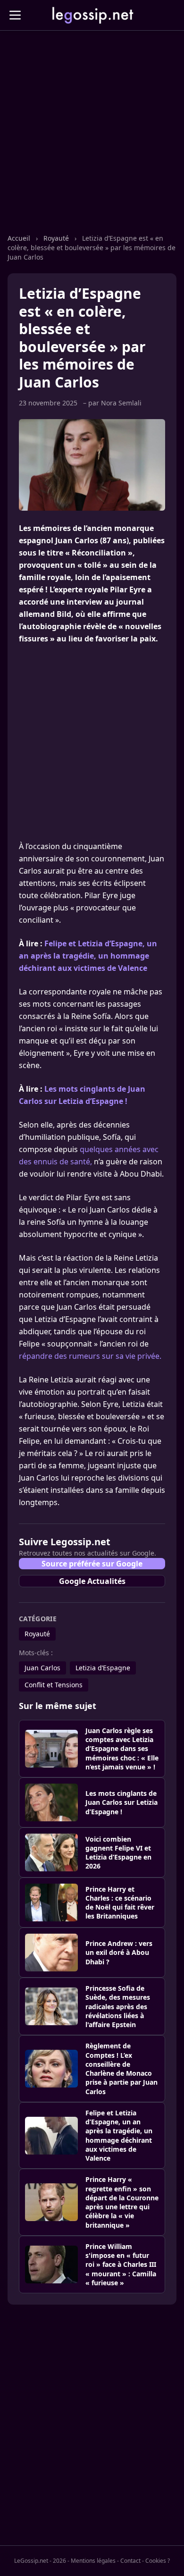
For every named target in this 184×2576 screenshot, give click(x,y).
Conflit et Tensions (54, 1685)
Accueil (20, 238)
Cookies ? (158, 2561)
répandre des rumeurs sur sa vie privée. (90, 1356)
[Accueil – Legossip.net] (92, 15)
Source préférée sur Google (92, 1564)
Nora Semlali (121, 403)
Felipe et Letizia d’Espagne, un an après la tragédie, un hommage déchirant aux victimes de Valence (88, 956)
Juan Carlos (42, 1668)
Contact (130, 2561)
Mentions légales (93, 2561)
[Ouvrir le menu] (15, 15)
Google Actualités (92, 1581)
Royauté (57, 238)
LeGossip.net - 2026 (40, 2561)
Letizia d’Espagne (103, 1668)
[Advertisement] (92, 142)
